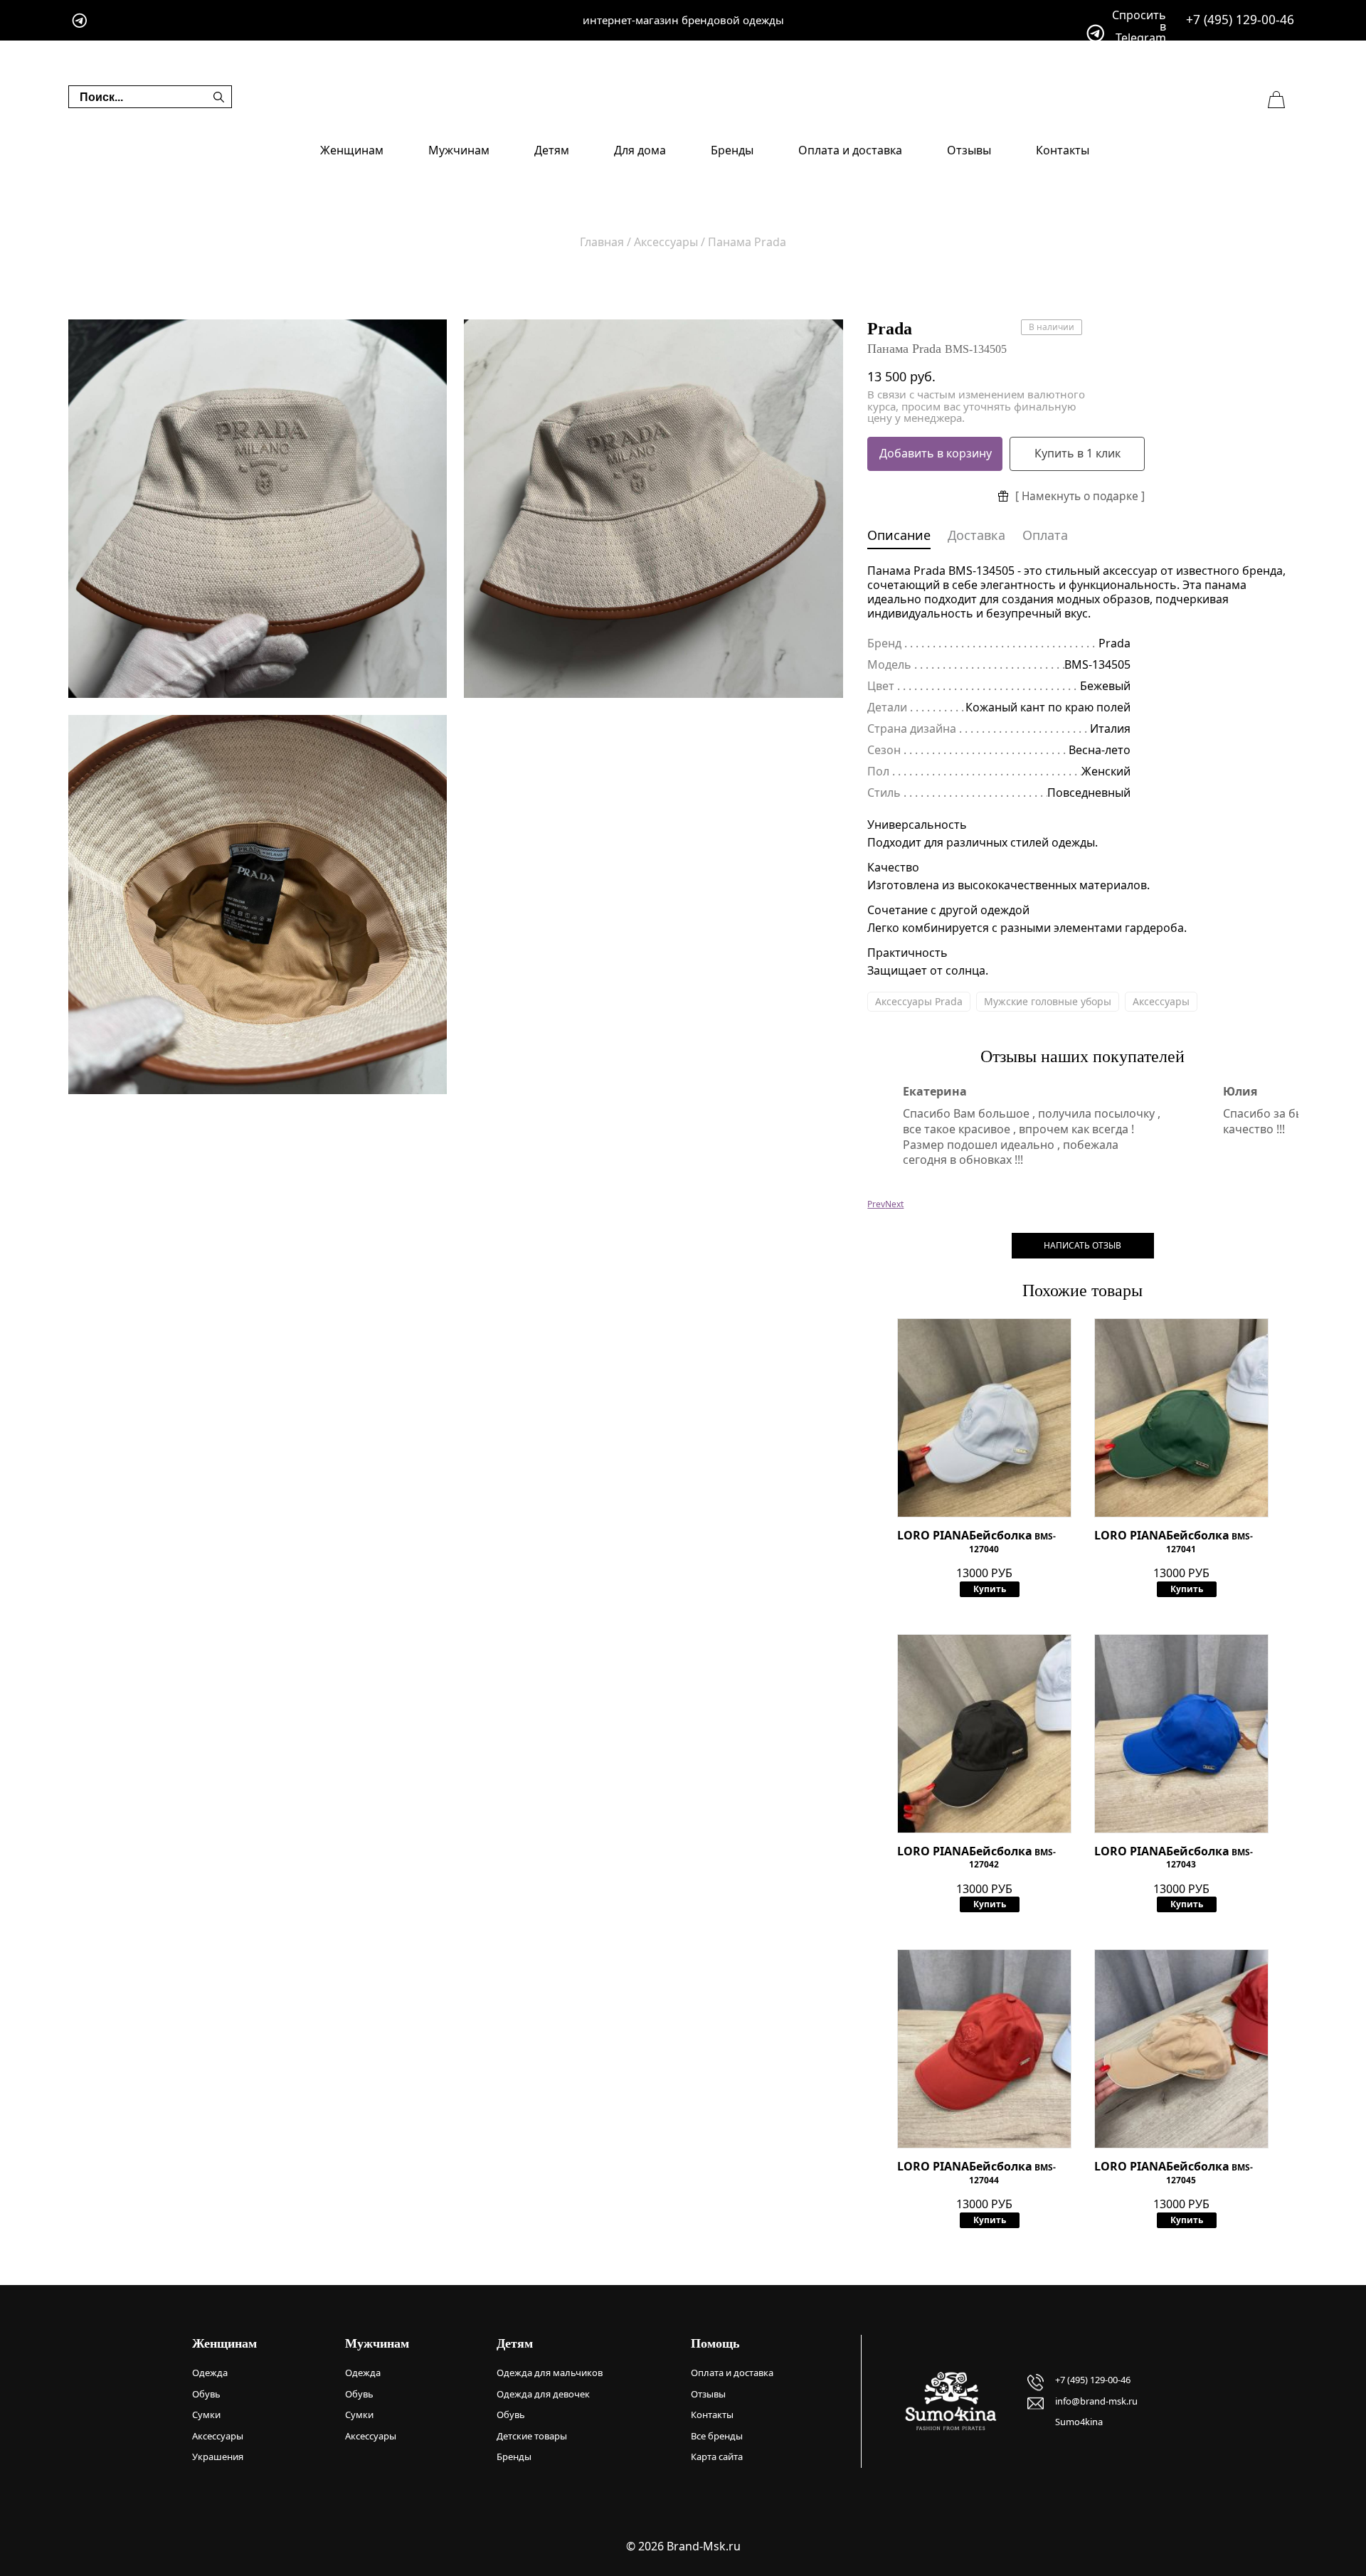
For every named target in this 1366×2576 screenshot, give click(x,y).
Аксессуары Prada (919, 1001)
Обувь (206, 2394)
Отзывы (969, 150)
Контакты (1063, 150)
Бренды (732, 150)
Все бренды (717, 2436)
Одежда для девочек (543, 2394)
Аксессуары (1161, 1001)
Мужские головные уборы (1048, 1001)
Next (894, 1204)
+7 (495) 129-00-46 (1240, 20)
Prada (890, 329)
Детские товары (532, 2436)
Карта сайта (717, 2456)
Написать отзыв (1082, 1245)
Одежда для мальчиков (550, 2373)
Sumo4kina (1079, 2422)
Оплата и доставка (850, 150)
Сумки (206, 2415)
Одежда (210, 2373)
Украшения (218, 2456)
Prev (876, 1204)
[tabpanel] (258, 509)
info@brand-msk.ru (1096, 2401)
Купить (990, 1589)
